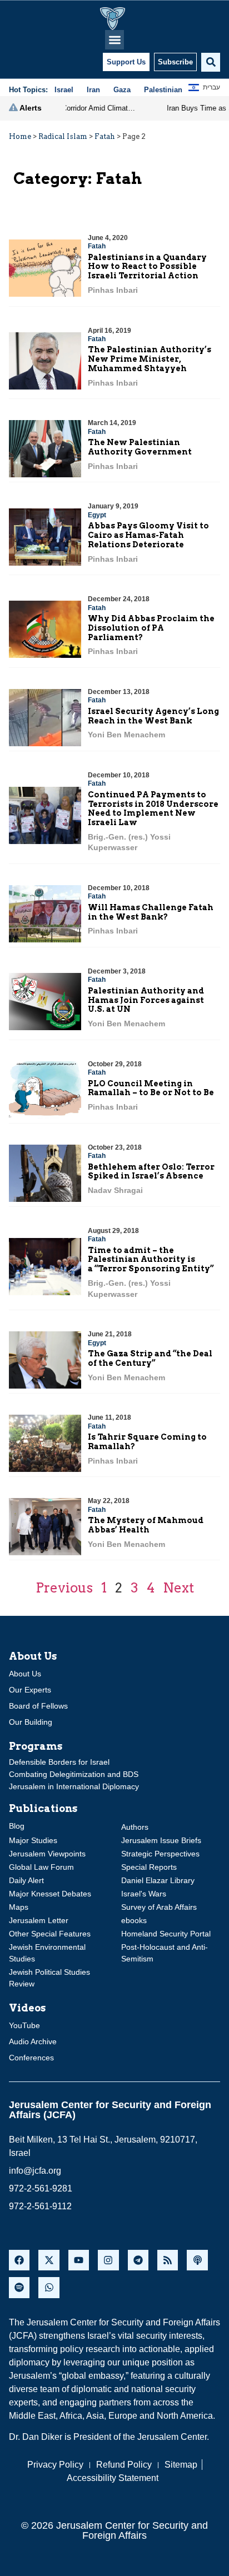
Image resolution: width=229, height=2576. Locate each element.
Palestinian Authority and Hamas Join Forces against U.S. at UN (146, 1000)
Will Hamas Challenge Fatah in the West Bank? (151, 912)
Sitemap (181, 2465)
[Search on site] (211, 62)
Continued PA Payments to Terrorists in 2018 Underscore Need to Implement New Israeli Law (153, 808)
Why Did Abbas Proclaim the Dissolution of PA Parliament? (151, 628)
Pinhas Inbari (113, 290)
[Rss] (168, 2260)
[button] (115, 40)
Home (20, 136)
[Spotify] (19, 2287)
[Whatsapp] (49, 2287)
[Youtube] (79, 2260)
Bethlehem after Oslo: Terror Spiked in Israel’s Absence (151, 1172)
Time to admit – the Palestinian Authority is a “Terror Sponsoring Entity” (151, 1260)
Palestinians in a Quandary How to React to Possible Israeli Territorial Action (147, 267)
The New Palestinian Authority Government (140, 447)
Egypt (97, 515)
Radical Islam (63, 136)
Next (178, 1588)
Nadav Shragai (115, 1190)
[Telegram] (138, 2260)
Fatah (105, 136)
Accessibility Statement (113, 2478)
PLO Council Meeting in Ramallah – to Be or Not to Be (151, 1088)
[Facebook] (19, 2260)
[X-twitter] (49, 2260)
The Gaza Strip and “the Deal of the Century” (150, 1358)
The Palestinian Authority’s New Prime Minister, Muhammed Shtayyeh (150, 359)
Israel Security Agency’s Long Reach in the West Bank (153, 716)
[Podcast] (197, 2260)
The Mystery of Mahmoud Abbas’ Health (146, 1525)
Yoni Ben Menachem (126, 735)
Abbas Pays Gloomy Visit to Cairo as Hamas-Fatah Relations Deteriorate (148, 535)
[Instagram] (108, 2260)
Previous (64, 1588)
